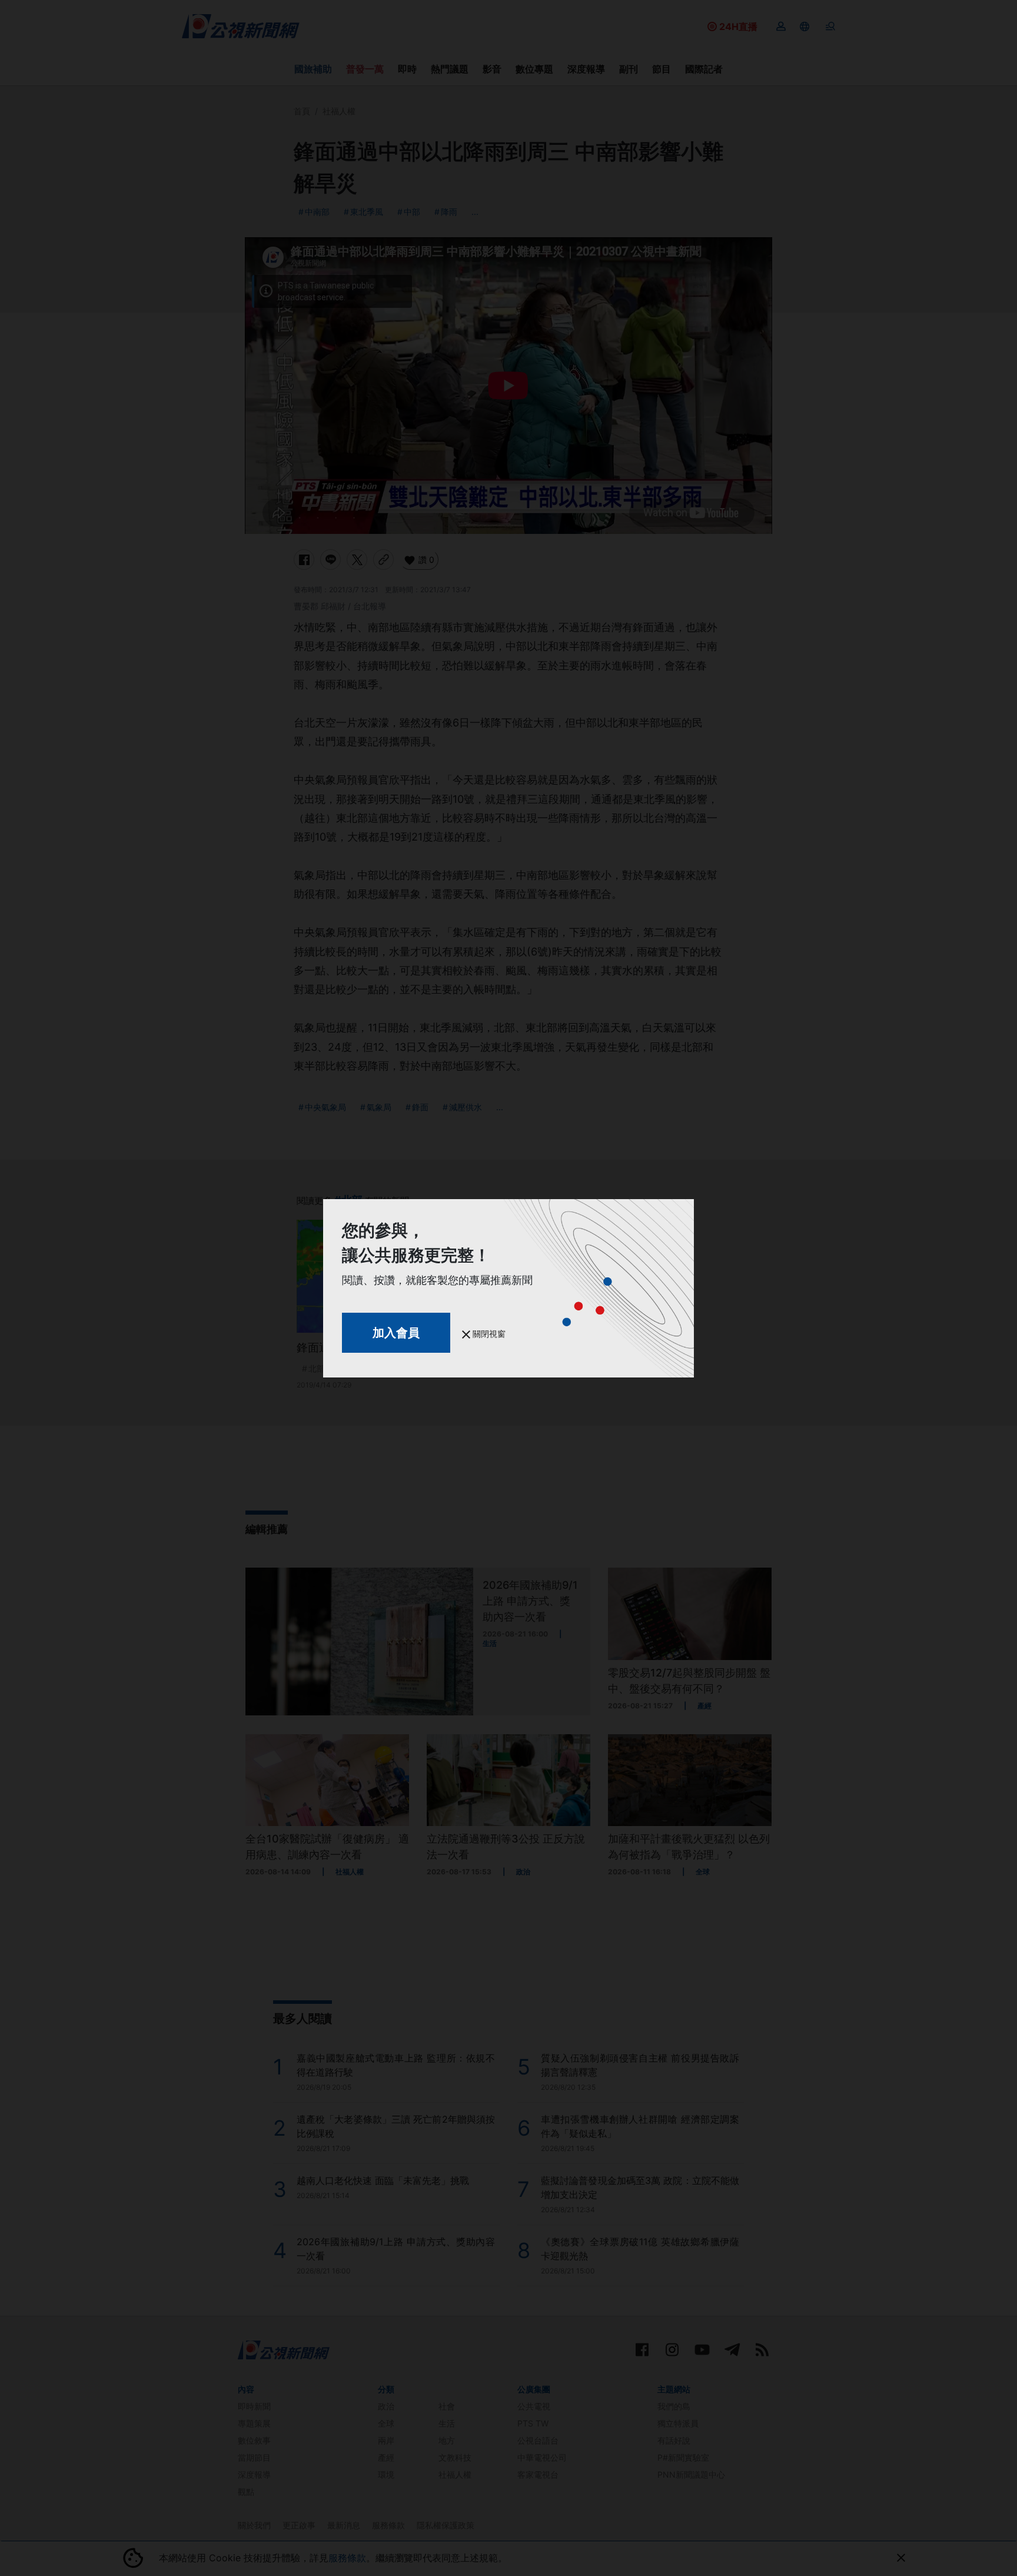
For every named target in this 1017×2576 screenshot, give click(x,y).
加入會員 (396, 1333)
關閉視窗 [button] (488, 1334)
